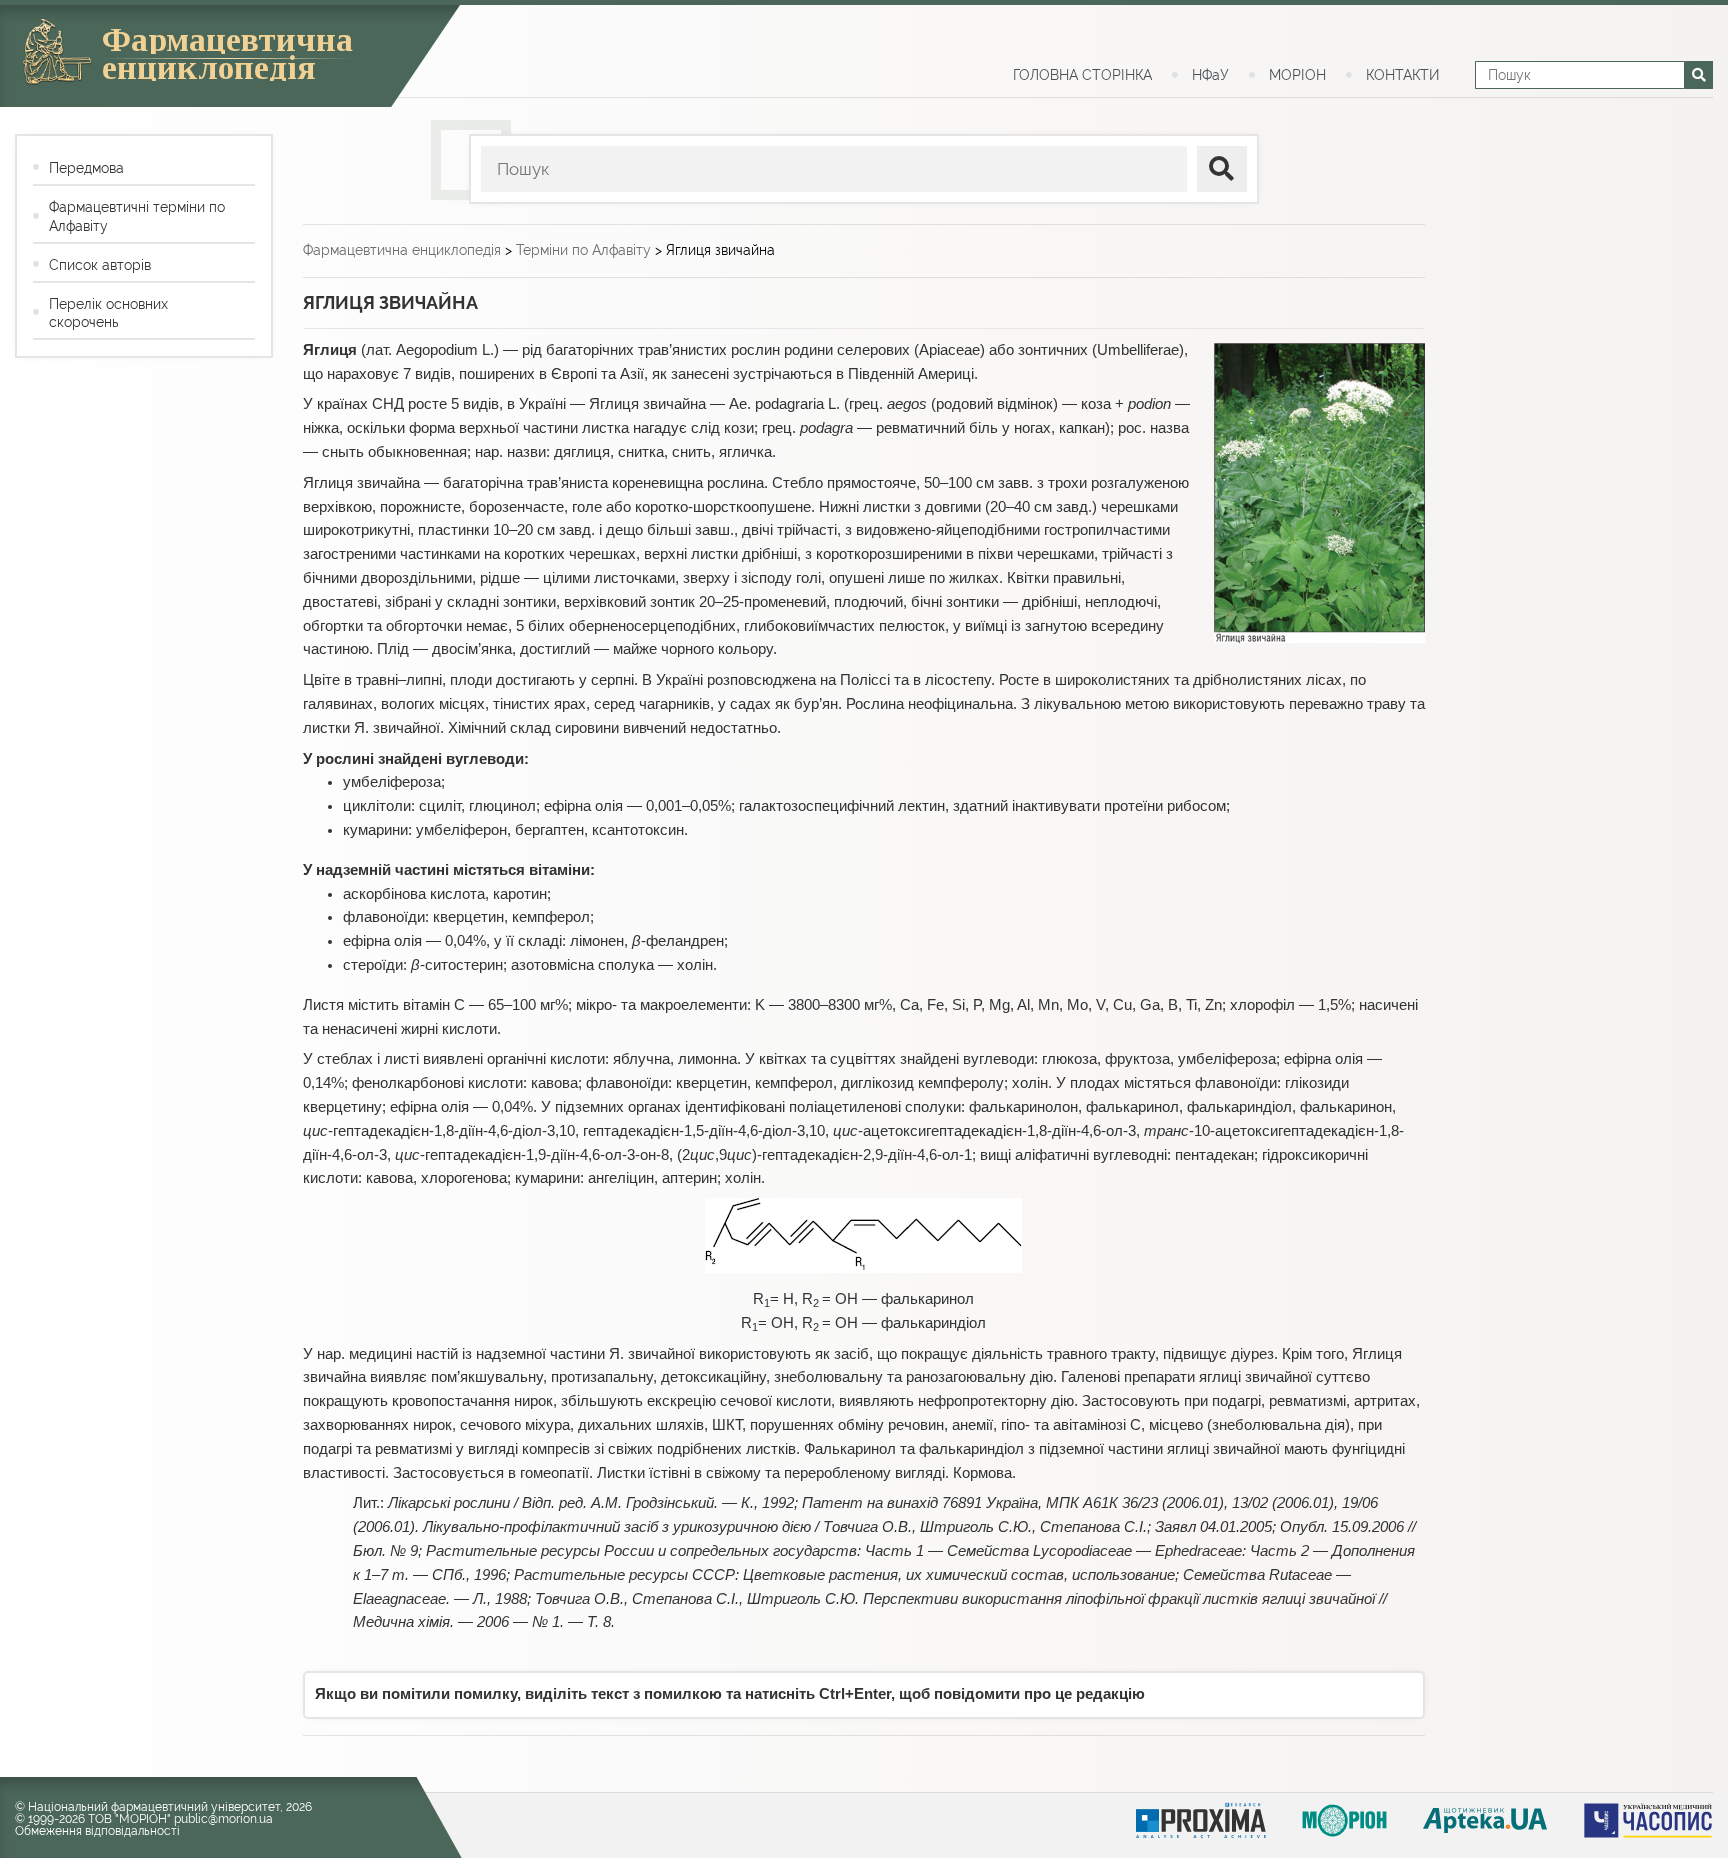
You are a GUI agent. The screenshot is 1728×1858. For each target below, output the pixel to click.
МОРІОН (1297, 75)
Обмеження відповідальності (97, 1831)
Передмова (86, 168)
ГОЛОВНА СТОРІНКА (1082, 75)
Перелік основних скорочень (108, 313)
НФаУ (1210, 75)
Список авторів (100, 265)
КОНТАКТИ (1402, 75)
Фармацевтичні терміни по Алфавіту (137, 216)
